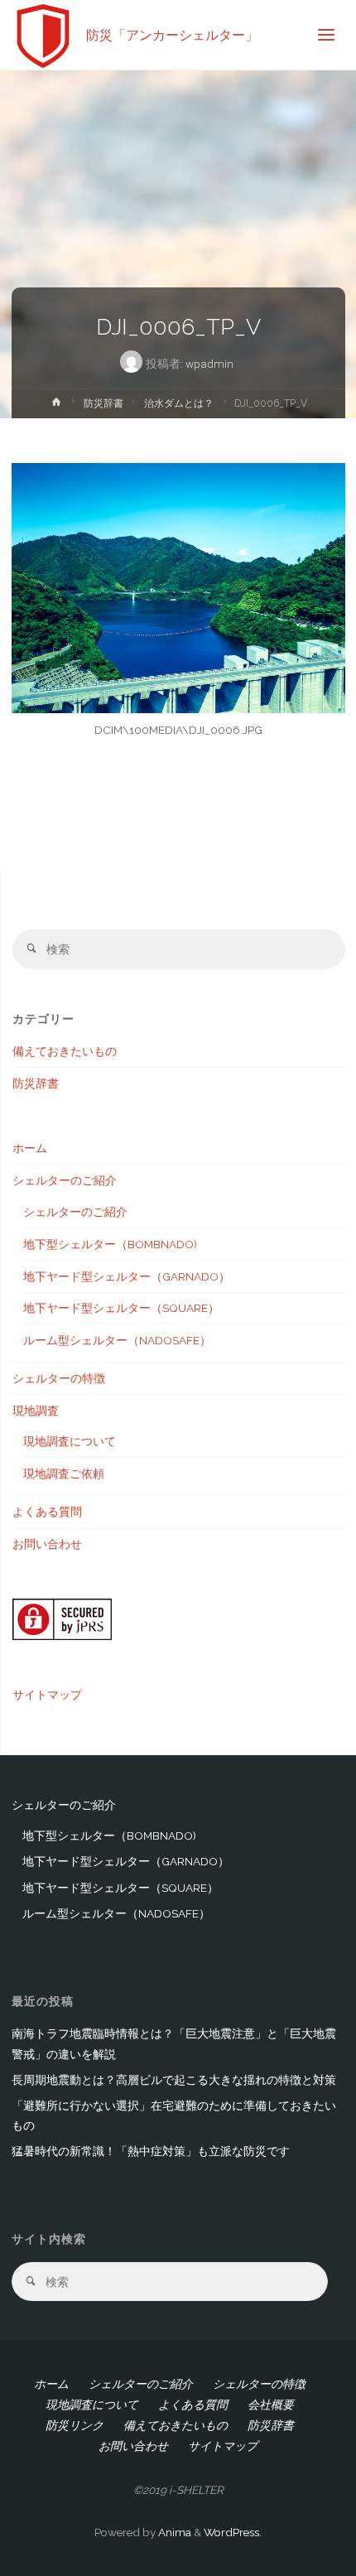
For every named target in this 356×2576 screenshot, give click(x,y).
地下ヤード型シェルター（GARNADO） (127, 1276)
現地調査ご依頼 (64, 1474)
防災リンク (75, 2425)
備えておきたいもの (65, 1051)
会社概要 (271, 2405)
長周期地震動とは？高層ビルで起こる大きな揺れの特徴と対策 (174, 2080)
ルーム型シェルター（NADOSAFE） (117, 1340)
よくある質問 (47, 1512)
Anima (173, 2532)
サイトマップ (47, 1695)
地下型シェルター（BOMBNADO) (110, 1244)
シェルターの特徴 (59, 1378)
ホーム (30, 1148)
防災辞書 (103, 403)
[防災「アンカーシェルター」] (43, 35)
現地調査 (36, 1411)
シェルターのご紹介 (65, 1180)
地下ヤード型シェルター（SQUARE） (121, 1308)
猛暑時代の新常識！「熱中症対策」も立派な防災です (151, 2151)
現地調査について (70, 1441)
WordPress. (233, 2532)
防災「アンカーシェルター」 (172, 34)
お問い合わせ (47, 1544)
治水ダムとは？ (179, 403)
